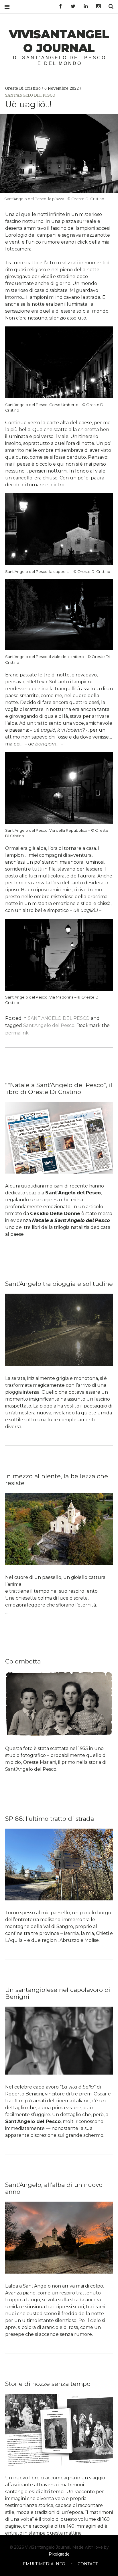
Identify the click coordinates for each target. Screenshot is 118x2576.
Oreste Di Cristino (23, 88)
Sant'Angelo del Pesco (49, 1025)
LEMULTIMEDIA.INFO (43, 2564)
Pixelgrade (59, 2554)
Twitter (71, 6)
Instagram (96, 6)
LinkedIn (84, 6)
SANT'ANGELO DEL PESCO (30, 95)
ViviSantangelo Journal (59, 41)
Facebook (58, 6)
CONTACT (88, 2564)
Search (109, 6)
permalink (17, 1033)
